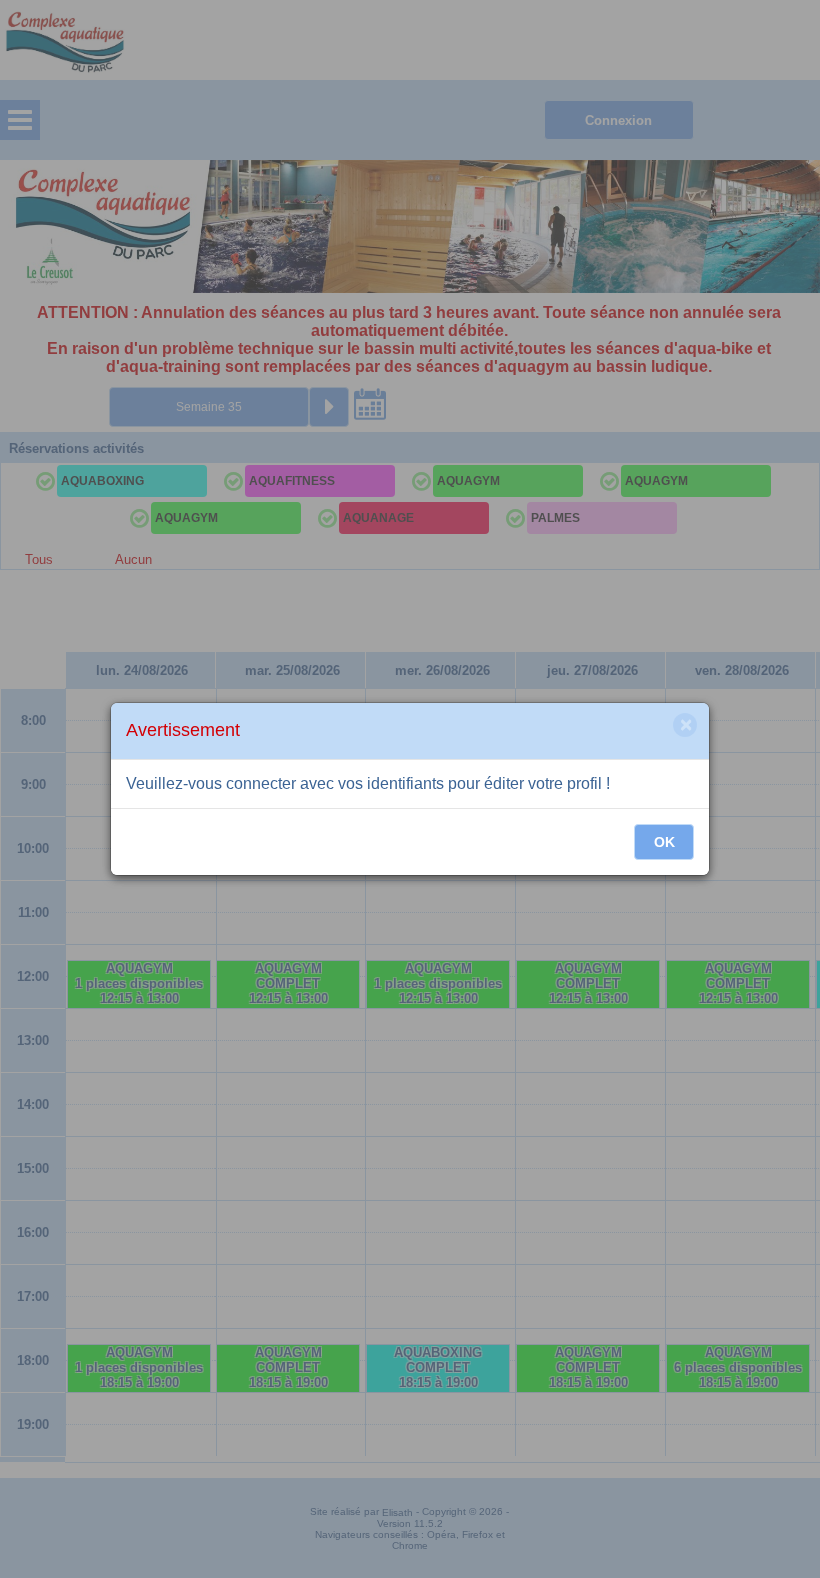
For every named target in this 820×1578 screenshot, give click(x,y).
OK (664, 842)
